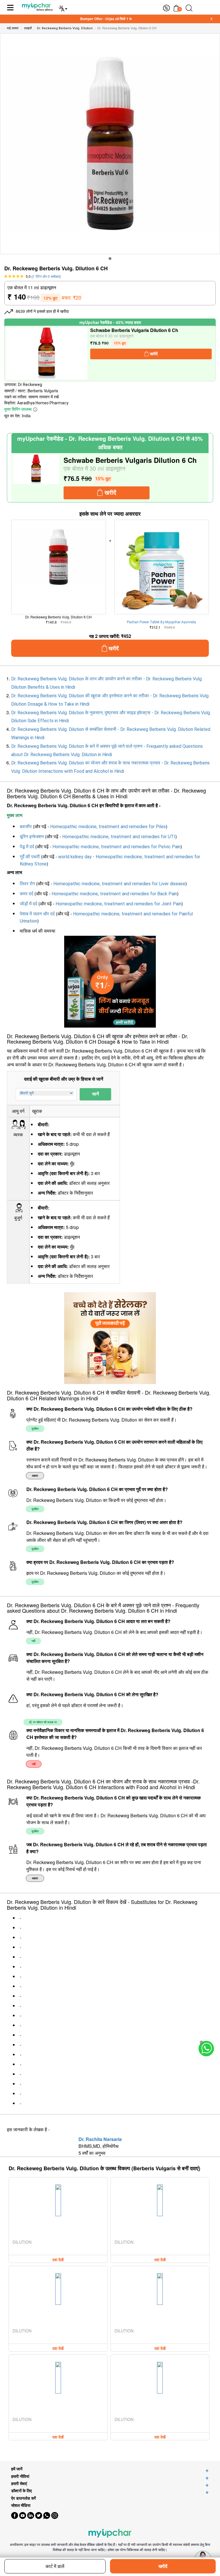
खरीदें (163, 2566)
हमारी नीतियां (20, 2476)
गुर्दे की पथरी (30, 857)
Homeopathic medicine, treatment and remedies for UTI (119, 837)
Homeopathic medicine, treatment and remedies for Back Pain (114, 894)
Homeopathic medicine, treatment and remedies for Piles (108, 827)
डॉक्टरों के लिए (21, 2491)
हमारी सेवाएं (19, 2483)
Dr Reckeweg (30, 385)
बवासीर (26, 827)
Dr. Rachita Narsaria (100, 2139)
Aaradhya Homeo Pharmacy (43, 403)
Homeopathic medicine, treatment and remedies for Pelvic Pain (116, 847)
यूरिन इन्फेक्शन (32, 837)
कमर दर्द (26, 894)
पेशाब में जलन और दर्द (37, 914)
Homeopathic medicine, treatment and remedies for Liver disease (119, 884)
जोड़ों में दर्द (29, 904)
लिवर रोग (27, 884)
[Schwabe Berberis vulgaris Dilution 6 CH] (47, 354)
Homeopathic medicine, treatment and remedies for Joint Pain (118, 904)
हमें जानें (17, 2469)
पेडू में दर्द (27, 847)
